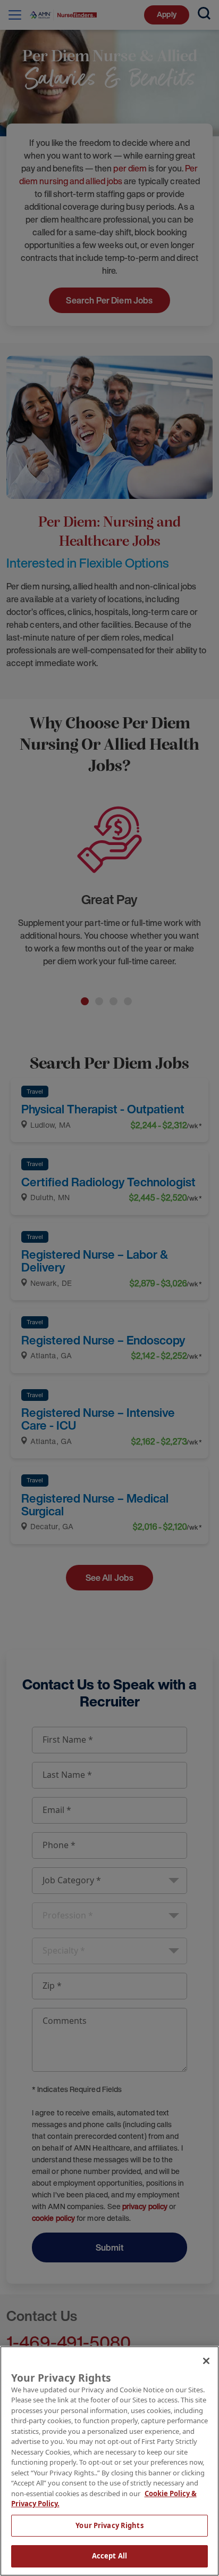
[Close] (206, 2361)
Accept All (109, 2556)
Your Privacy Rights (109, 2525)
